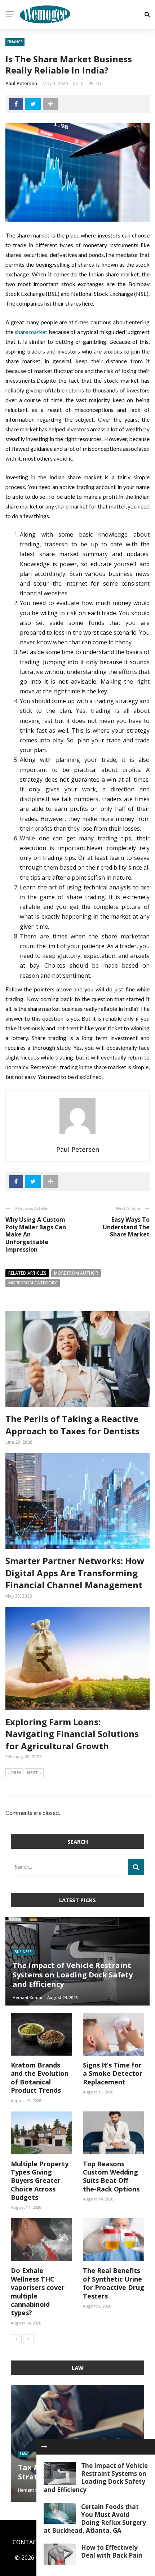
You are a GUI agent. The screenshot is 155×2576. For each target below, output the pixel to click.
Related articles (27, 1273)
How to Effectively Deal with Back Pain (112, 2551)
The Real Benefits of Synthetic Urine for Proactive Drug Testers (114, 2283)
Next (32, 1773)
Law (24, 2454)
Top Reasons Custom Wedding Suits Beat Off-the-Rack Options (111, 2176)
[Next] (28, 2339)
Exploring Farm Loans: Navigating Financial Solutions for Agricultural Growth (72, 1734)
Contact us (31, 2542)
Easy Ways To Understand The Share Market (126, 1227)
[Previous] (16, 2339)
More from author (76, 1273)
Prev (16, 1773)
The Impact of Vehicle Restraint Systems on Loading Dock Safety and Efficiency (96, 2477)
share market (31, 332)
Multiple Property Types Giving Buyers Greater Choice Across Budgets (40, 2181)
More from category (33, 1283)
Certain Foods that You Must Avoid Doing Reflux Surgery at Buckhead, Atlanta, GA (95, 2519)
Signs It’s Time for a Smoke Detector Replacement (113, 2073)
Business (23, 1952)
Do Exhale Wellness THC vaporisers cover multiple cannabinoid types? (38, 2291)
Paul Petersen (21, 83)
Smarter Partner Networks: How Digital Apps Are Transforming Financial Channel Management (75, 1573)
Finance (15, 42)
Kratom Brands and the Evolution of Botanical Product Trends (40, 2078)
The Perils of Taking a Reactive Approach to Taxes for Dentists (72, 1425)
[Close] (44, 2447)
